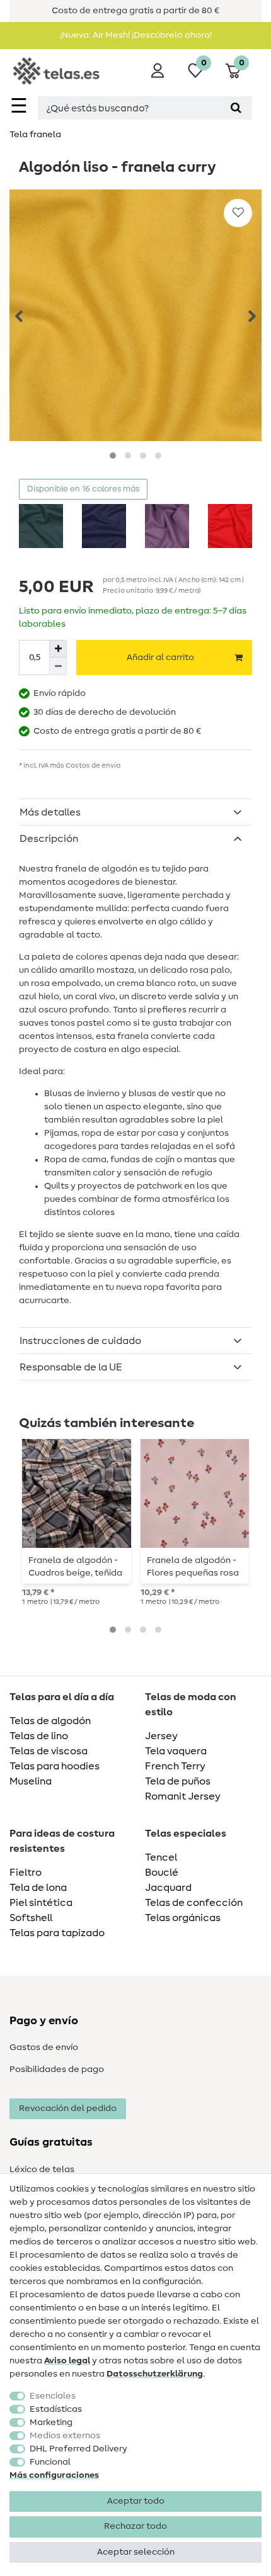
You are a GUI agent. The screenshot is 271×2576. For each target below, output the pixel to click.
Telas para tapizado (57, 1933)
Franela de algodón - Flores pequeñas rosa (193, 1567)
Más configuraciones (54, 2475)
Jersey (161, 1736)
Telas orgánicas (183, 1918)
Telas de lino (39, 1736)
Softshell (31, 1918)
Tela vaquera (176, 1751)
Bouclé (162, 1873)
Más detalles (50, 812)
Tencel (161, 1857)
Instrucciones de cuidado (80, 1341)
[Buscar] (236, 108)
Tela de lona (38, 1888)
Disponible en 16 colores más (83, 489)
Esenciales (53, 2396)
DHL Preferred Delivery (78, 2449)
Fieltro (26, 1873)
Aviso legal (67, 2361)
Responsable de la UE (71, 1367)
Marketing (51, 2422)
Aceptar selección (136, 2552)
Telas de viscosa (49, 1751)
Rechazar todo (135, 2526)
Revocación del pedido (68, 2108)
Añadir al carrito (160, 658)
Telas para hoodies (55, 1766)
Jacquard (168, 1888)
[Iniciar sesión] (158, 70)
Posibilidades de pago (57, 2069)
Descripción (49, 839)
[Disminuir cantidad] (58, 666)
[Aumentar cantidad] (58, 649)
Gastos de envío (44, 2047)
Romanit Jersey (183, 1796)
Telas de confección (194, 1903)
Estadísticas (56, 2409)
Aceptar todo (136, 2501)
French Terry (175, 1766)
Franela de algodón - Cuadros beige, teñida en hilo (75, 1567)
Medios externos (65, 2436)
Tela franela (35, 135)
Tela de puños (178, 1781)
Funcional (50, 2462)
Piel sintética (41, 1903)
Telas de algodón (50, 1721)
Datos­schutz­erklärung (155, 2374)
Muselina (31, 1781)
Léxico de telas (42, 2170)
